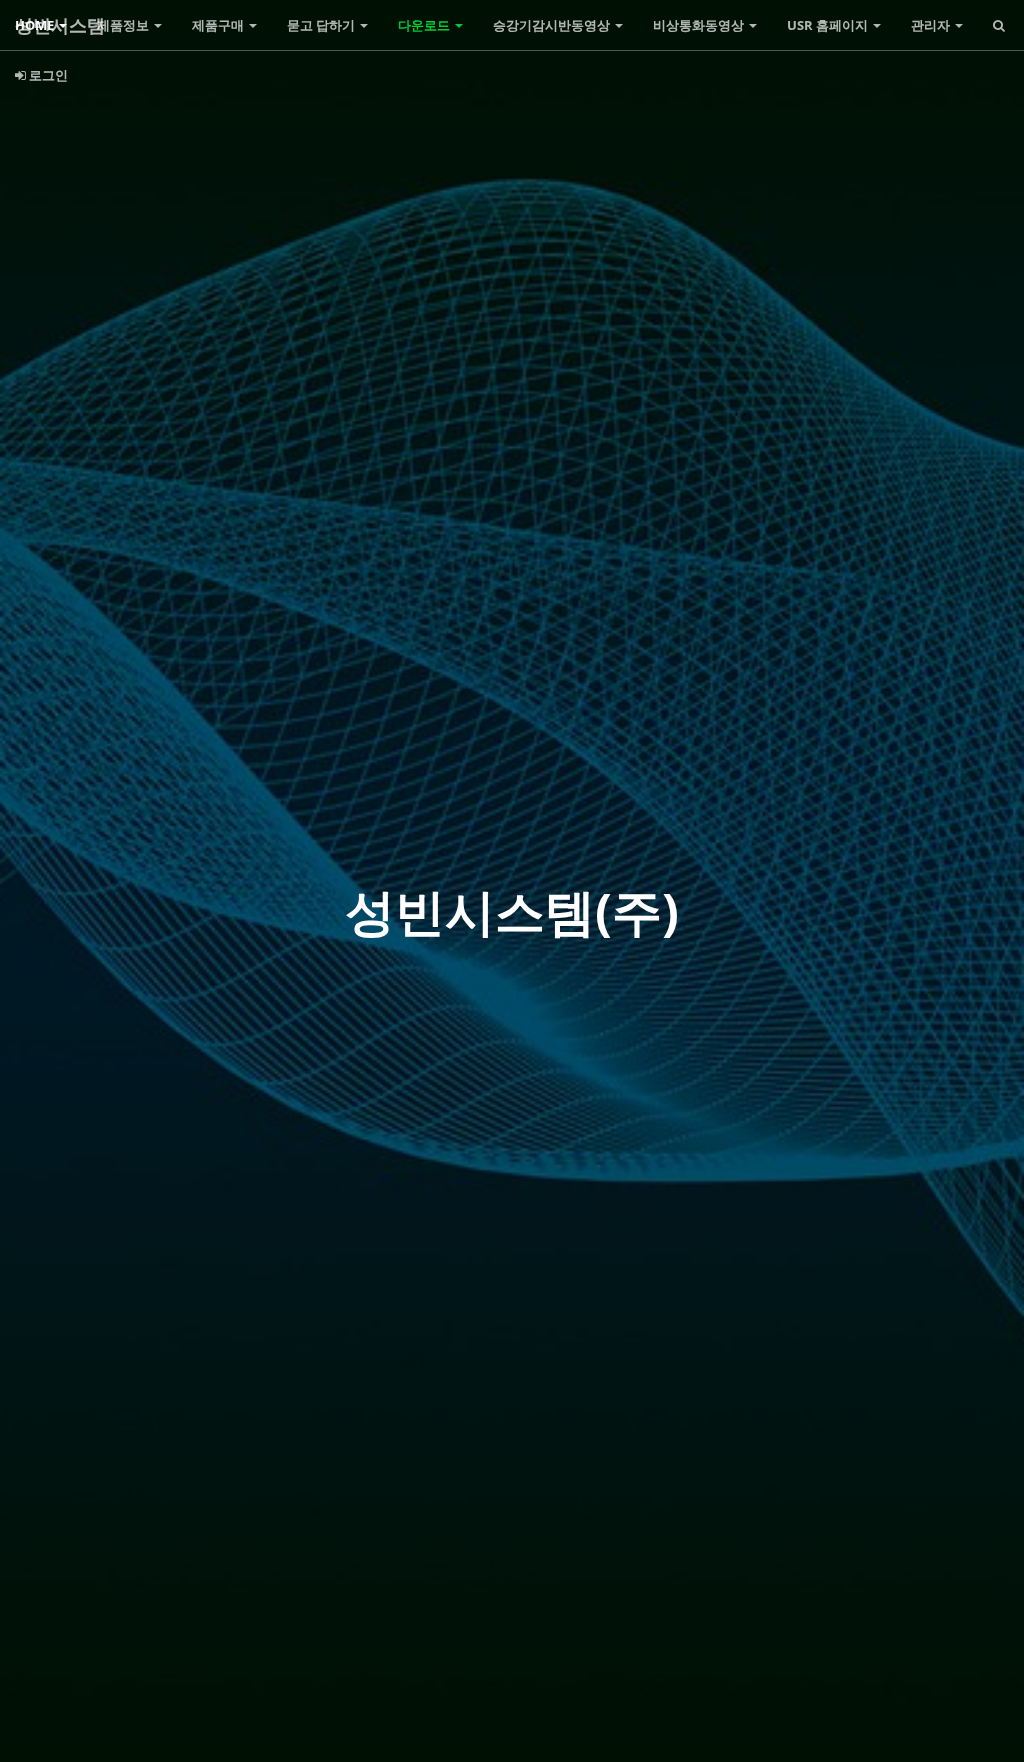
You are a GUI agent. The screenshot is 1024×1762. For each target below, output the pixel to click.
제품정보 (124, 25)
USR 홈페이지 (829, 25)
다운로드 (425, 25)
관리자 (932, 25)
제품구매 (219, 25)
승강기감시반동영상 (553, 25)
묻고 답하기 (322, 25)
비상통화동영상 (700, 25)
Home (36, 25)
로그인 (47, 75)
